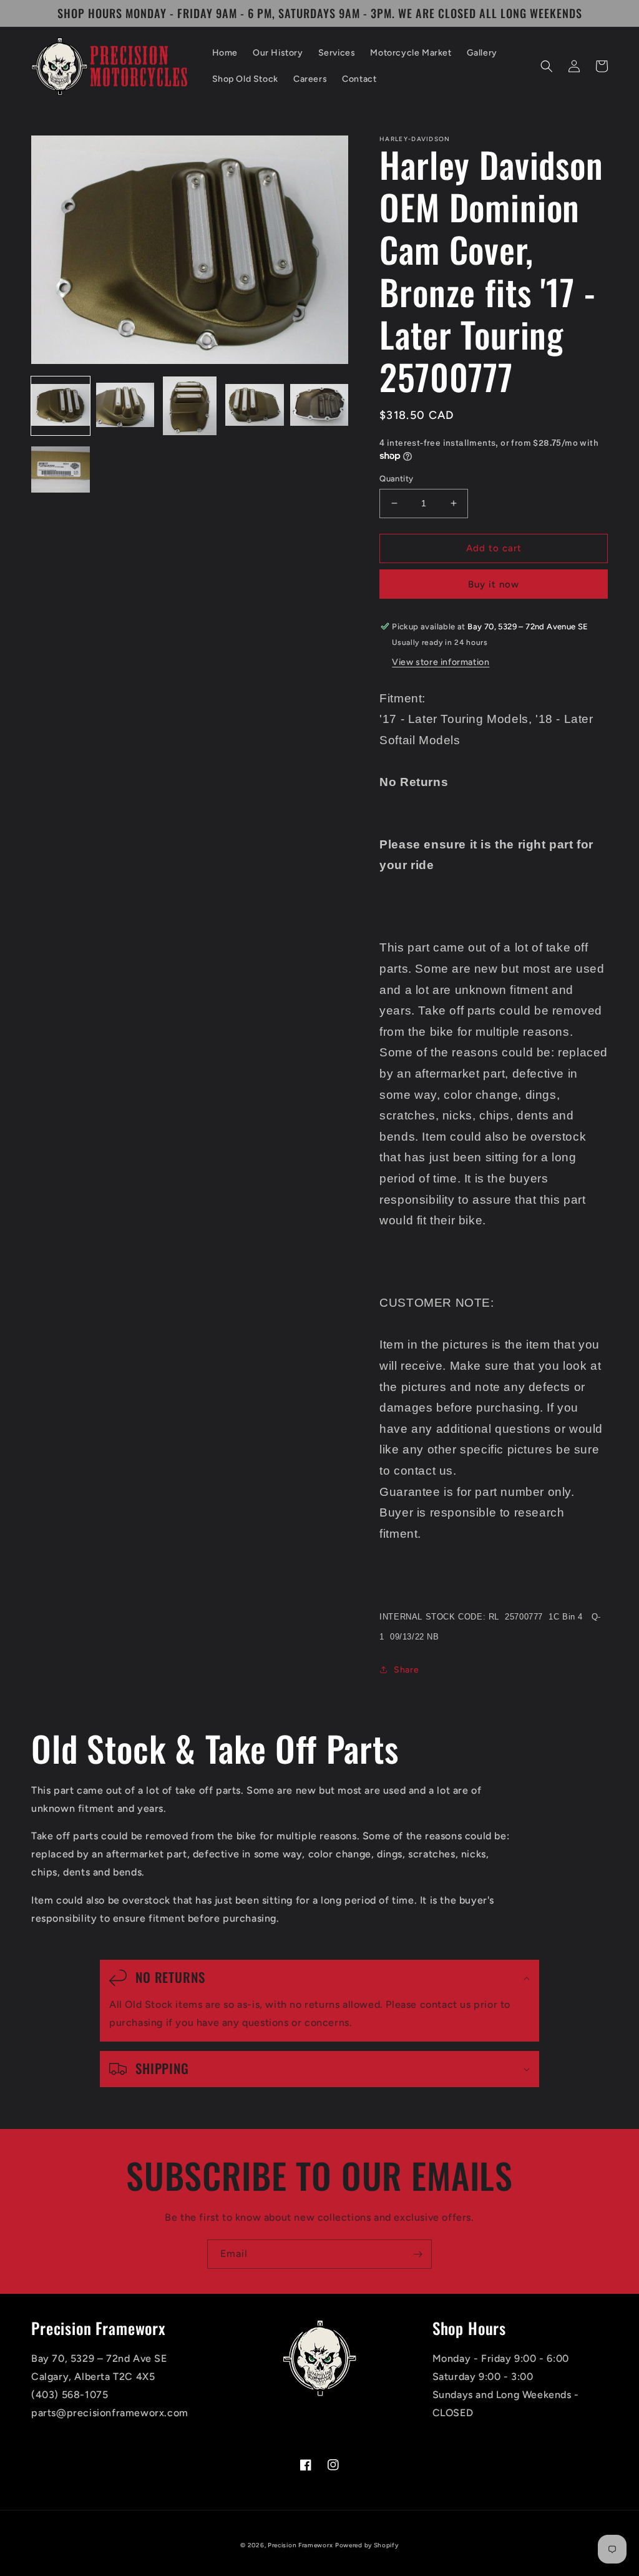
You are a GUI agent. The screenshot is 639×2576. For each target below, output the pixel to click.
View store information (441, 662)
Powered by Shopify (367, 2545)
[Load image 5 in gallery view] (319, 406)
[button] (547, 66)
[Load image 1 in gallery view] (61, 406)
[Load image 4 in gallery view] (255, 406)
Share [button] (406, 1670)
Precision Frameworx (300, 2545)
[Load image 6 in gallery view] (61, 471)
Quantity (396, 479)
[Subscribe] (417, 2254)
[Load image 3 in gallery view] (190, 406)
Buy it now (494, 584)
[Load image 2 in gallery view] (125, 406)
